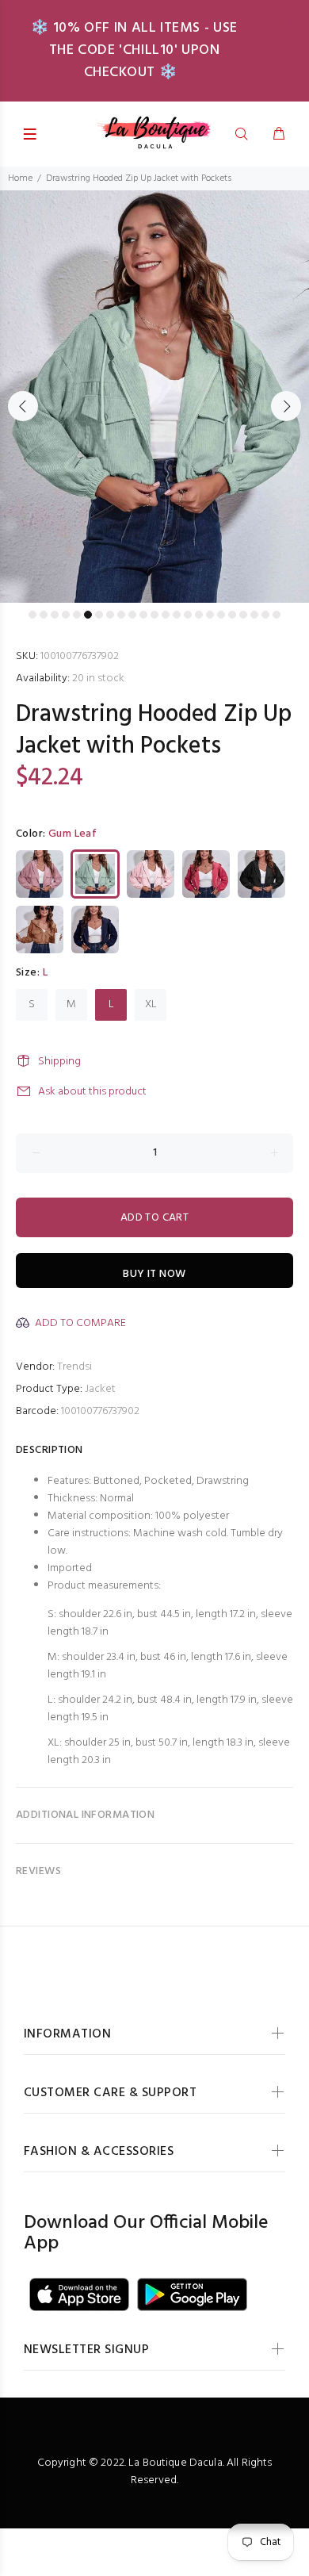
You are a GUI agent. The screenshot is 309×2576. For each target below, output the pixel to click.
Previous (23, 406)
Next (286, 406)
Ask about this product (92, 1092)
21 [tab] (254, 615)
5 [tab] (77, 615)
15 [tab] (188, 615)
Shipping (59, 1062)
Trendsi (74, 1367)
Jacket (100, 1389)
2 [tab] (44, 615)
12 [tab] (154, 615)
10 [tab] (132, 615)
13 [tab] (166, 615)
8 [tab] (110, 615)
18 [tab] (221, 615)
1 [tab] (32, 615)
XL (151, 1004)
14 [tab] (177, 615)
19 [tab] (232, 615)
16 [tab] (199, 615)
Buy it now (154, 1274)
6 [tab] (88, 615)
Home (20, 178)
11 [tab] (143, 615)
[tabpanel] (154, 397)
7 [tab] (99, 615)
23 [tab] (277, 615)
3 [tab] (55, 615)
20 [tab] (243, 615)
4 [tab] (66, 615)
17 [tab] (210, 615)
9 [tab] (121, 615)
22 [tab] (265, 615)
